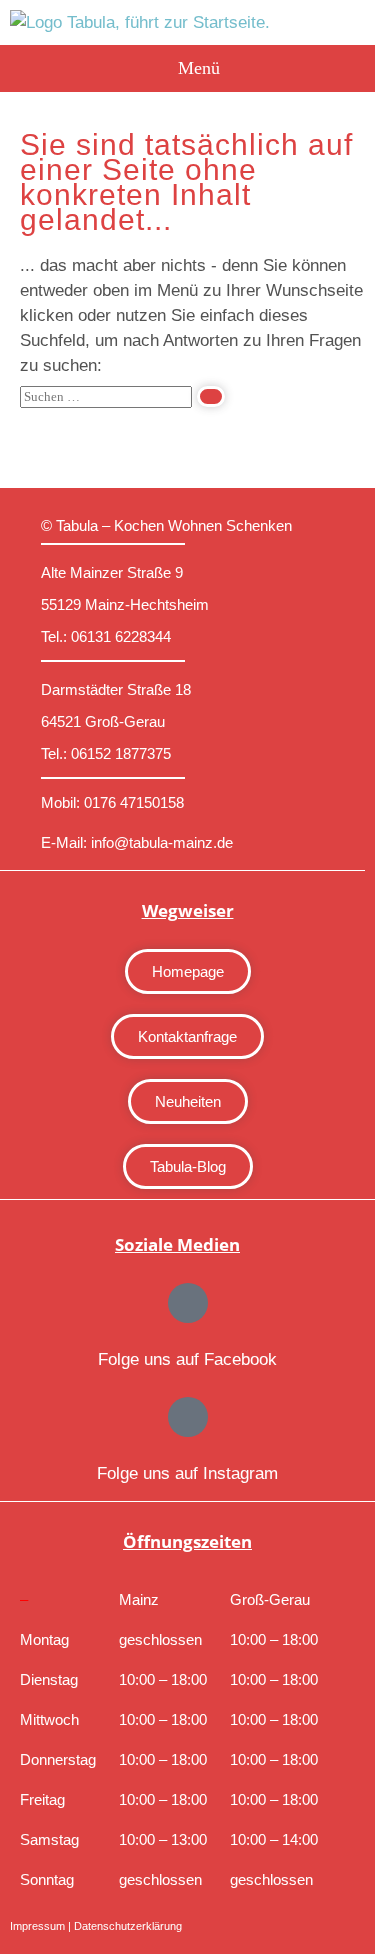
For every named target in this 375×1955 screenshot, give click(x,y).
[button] (187, 68)
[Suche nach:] (122, 395)
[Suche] (211, 396)
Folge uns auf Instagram (187, 1473)
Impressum (37, 1926)
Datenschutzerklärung (128, 1926)
